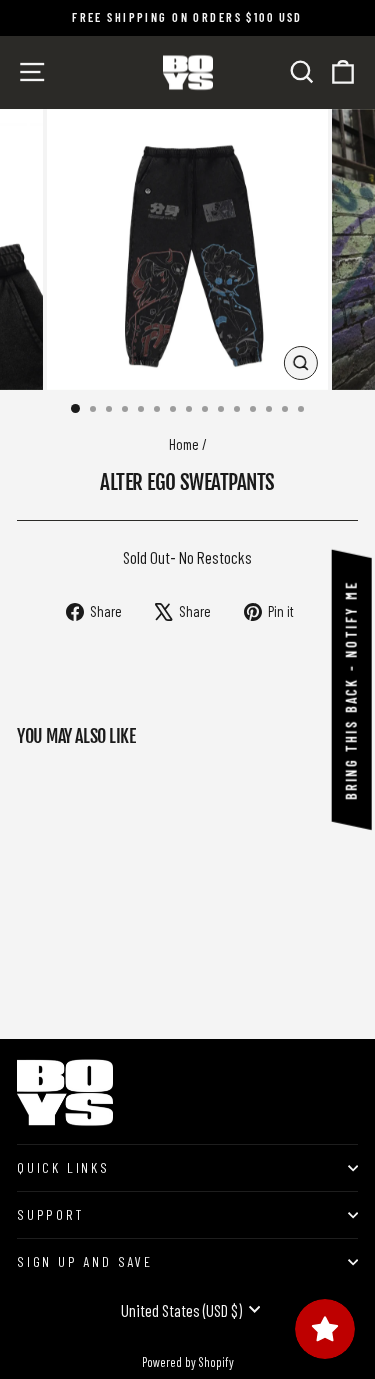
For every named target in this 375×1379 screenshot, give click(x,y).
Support (50, 1214)
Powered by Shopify (188, 1362)
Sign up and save (85, 1261)
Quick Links (63, 1167)
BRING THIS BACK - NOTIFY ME (351, 690)
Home (184, 444)
